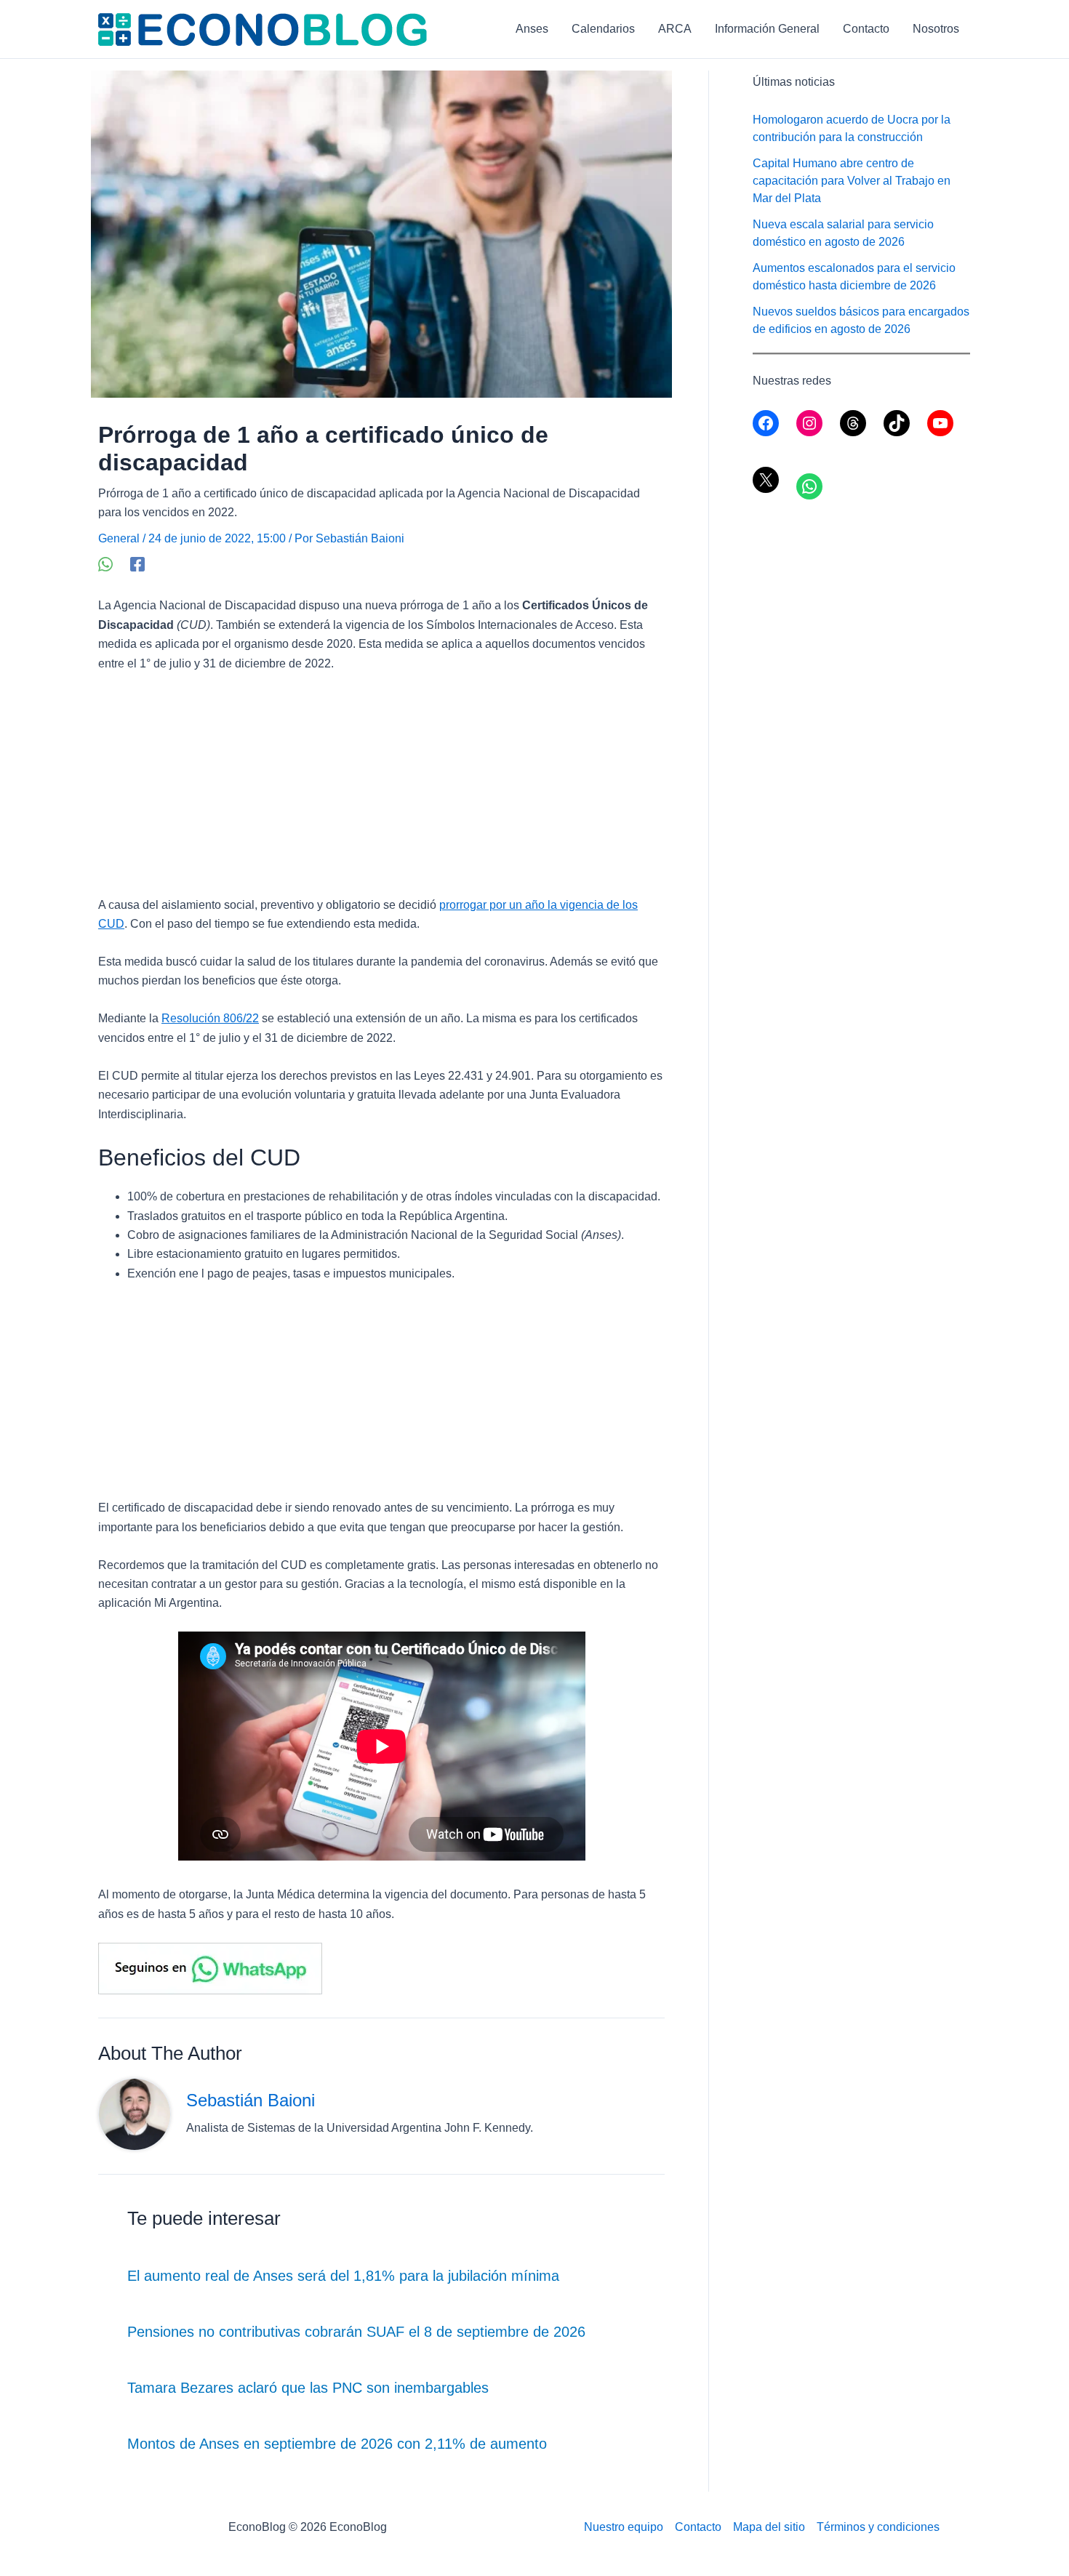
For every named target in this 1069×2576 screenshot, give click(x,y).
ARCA (675, 29)
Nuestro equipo (624, 2527)
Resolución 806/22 (210, 1018)
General (119, 538)
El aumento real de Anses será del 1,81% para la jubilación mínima (343, 2276)
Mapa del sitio (769, 2527)
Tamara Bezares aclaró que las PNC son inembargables (308, 2388)
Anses (532, 29)
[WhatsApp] (105, 564)
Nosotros (936, 29)
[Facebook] (137, 564)
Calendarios (603, 29)
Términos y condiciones (878, 2527)
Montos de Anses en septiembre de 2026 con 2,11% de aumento (337, 2444)
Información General (767, 29)
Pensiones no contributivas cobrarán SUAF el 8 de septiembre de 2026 (356, 2332)
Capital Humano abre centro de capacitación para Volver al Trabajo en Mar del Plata (852, 181)
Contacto (866, 29)
